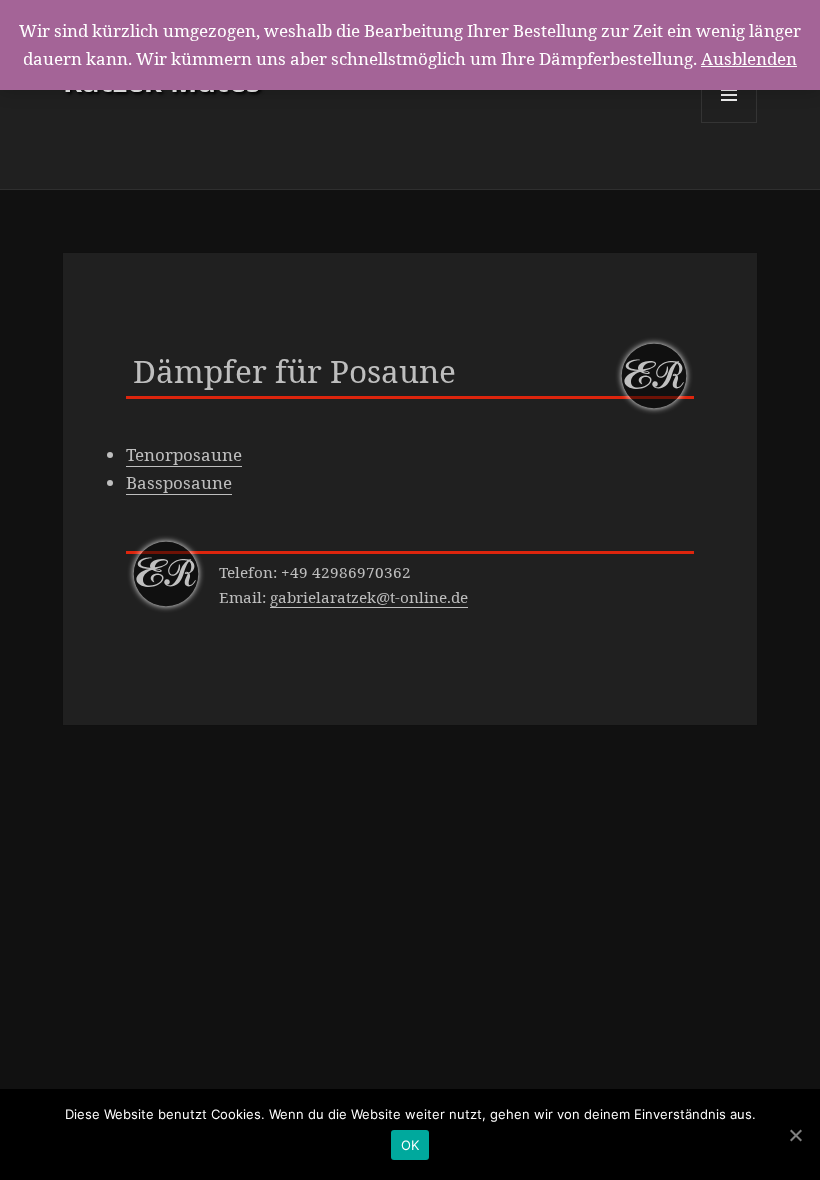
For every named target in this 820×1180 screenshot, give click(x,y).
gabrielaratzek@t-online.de (369, 597)
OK (410, 1145)
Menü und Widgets (729, 122)
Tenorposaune (184, 454)
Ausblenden (749, 58)
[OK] (795, 1135)
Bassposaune (179, 482)
